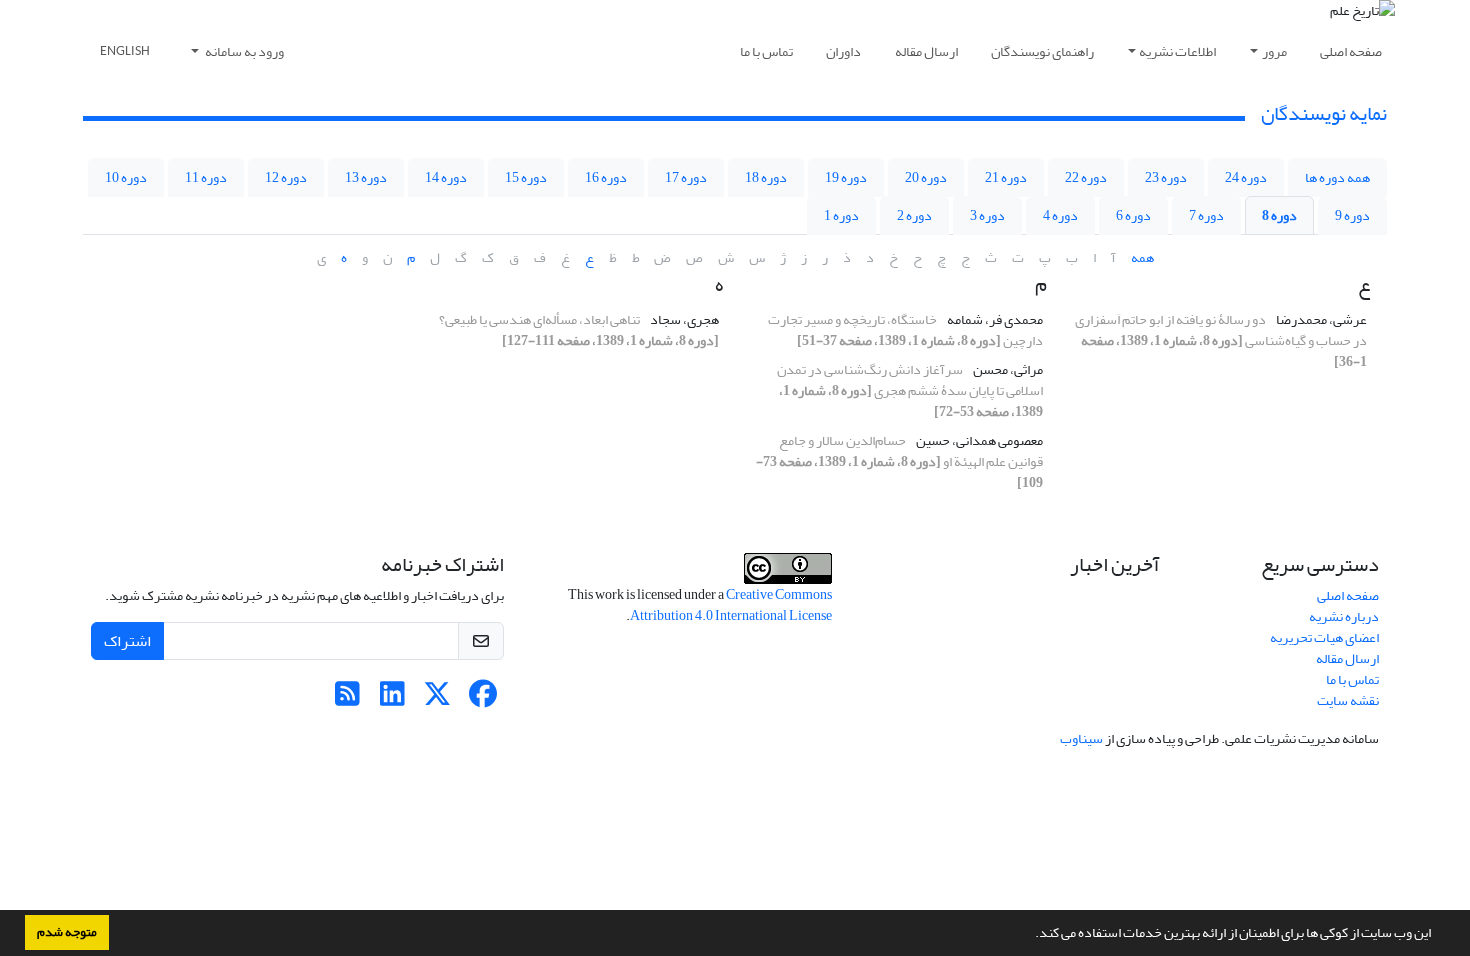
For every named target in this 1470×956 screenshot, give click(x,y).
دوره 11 (206, 177)
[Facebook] (482, 699)
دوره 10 (126, 177)
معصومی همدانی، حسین (978, 440)
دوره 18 (766, 177)
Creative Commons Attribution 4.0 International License (731, 605)
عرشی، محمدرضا (1320, 319)
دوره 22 (1086, 177)
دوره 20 (926, 177)
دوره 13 (366, 177)
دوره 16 (606, 177)
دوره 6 (1133, 215)
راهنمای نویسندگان (1042, 51)
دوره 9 (1352, 215)
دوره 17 (686, 177)
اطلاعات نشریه (1177, 51)
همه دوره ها (1337, 177)
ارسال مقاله (926, 51)
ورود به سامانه (243, 51)
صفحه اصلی (1351, 51)
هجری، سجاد (683, 319)
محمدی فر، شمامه (994, 319)
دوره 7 (1206, 215)
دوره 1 (841, 215)
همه (1142, 257)
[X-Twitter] (437, 699)
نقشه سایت (1348, 700)
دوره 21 (1006, 177)
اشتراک (127, 641)
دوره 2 (914, 215)
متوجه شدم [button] (67, 932)
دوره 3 (987, 215)
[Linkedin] (392, 699)
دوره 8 (1279, 215)
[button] (1030, 935)
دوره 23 (1166, 177)
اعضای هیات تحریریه (1324, 637)
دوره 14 (446, 177)
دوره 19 (846, 177)
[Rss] (347, 699)
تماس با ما (766, 51)
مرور (1274, 51)
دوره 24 (1246, 177)
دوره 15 (526, 177)
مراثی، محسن (1007, 369)
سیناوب (1081, 738)
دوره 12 (286, 177)
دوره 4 (1060, 215)
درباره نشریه (1344, 616)
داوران (843, 51)
